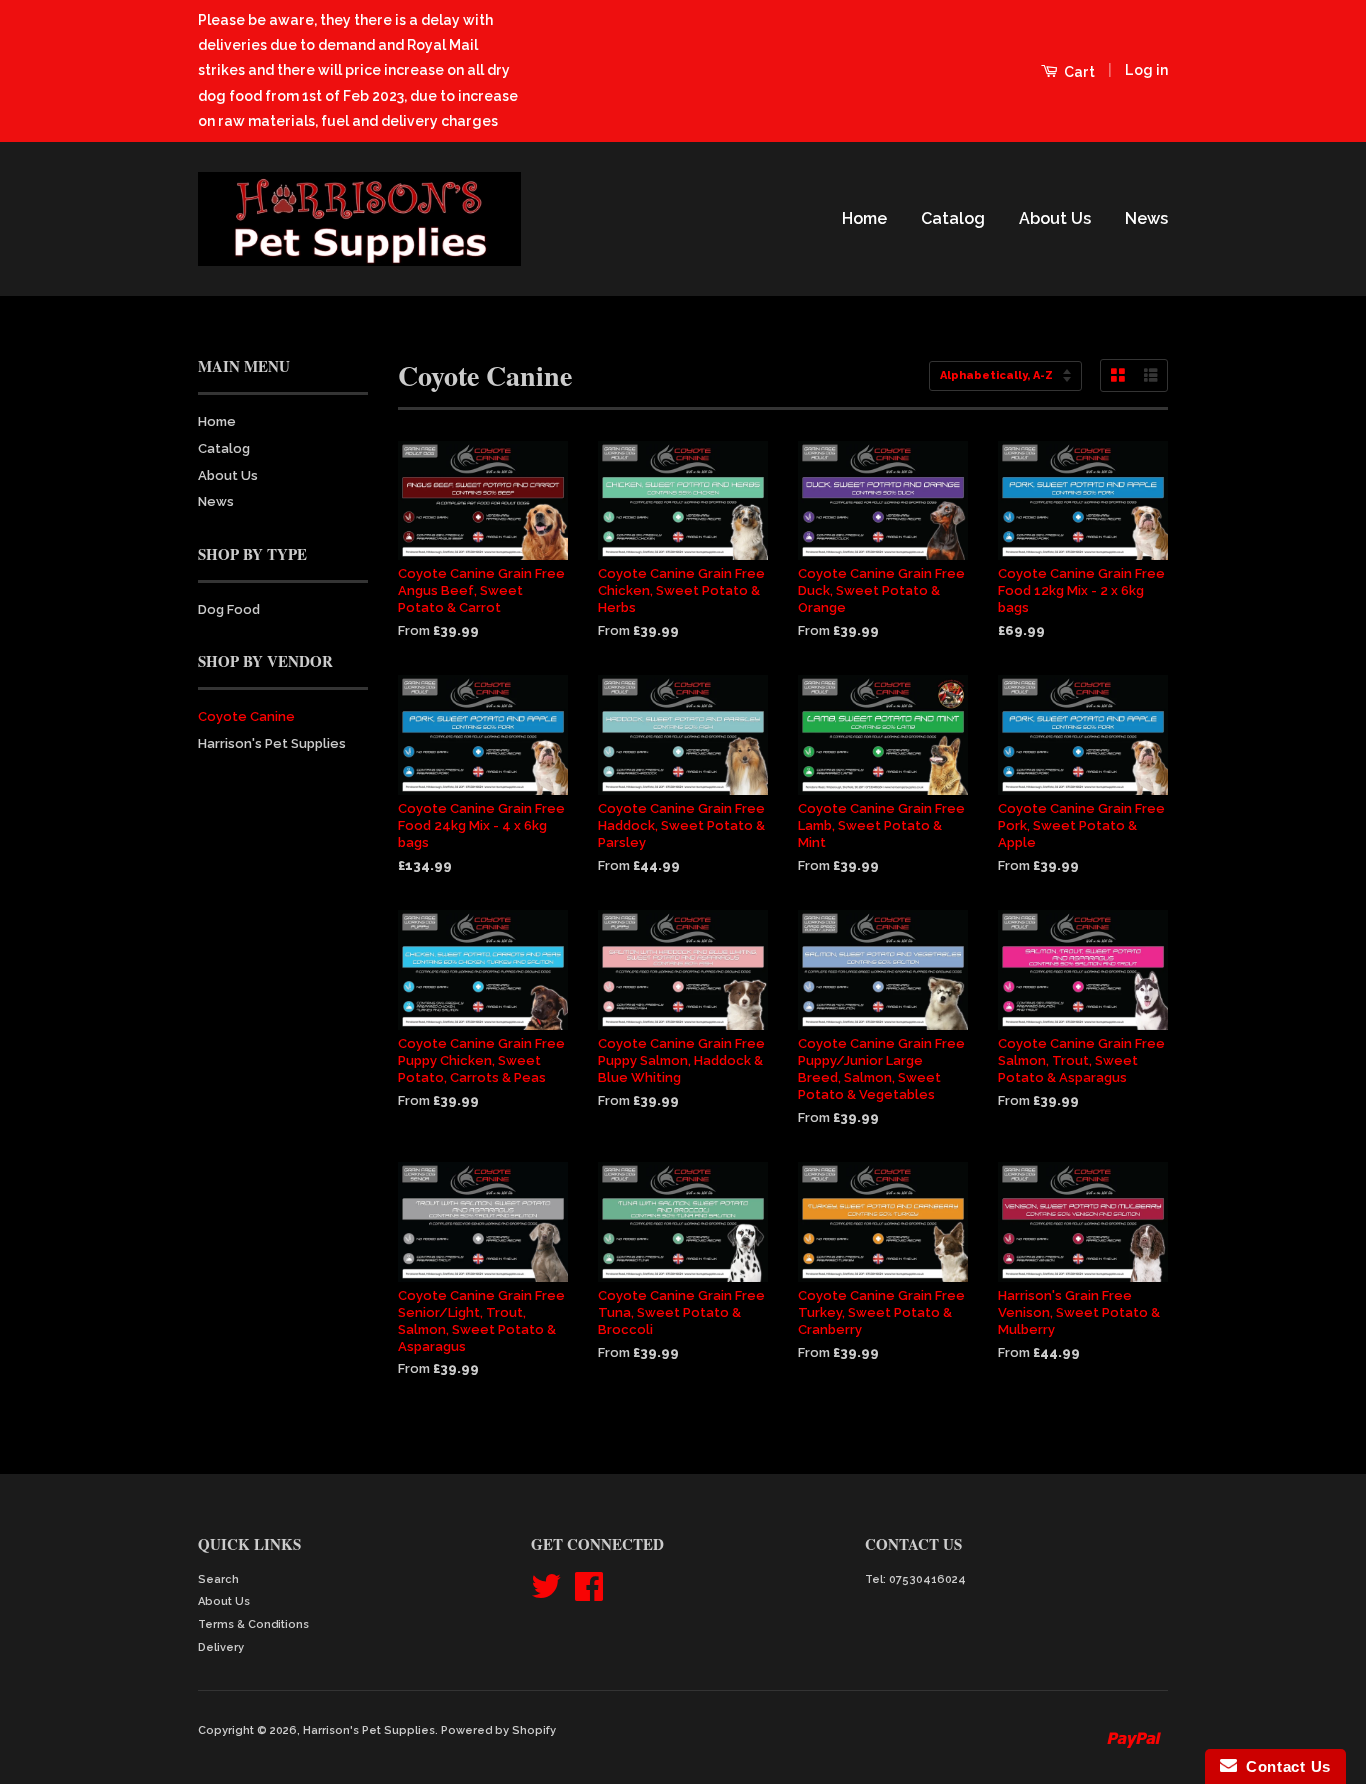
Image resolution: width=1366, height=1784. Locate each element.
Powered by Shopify (498, 1730)
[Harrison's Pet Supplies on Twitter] (546, 1594)
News (1146, 218)
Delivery (221, 1647)
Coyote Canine (246, 716)
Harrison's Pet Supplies (272, 743)
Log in (1146, 70)
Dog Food (229, 609)
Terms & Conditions (253, 1624)
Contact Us (1284, 1766)
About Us (1055, 218)
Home (864, 218)
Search (218, 1579)
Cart (1078, 72)
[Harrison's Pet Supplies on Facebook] (589, 1594)
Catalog (953, 218)
